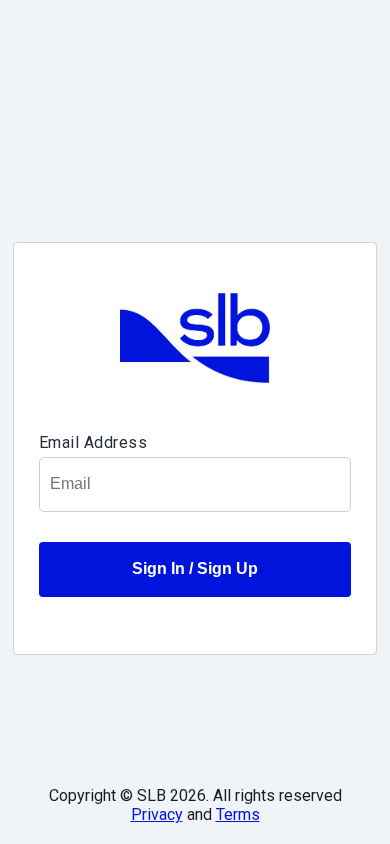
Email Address (93, 442)
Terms (238, 814)
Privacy (157, 814)
